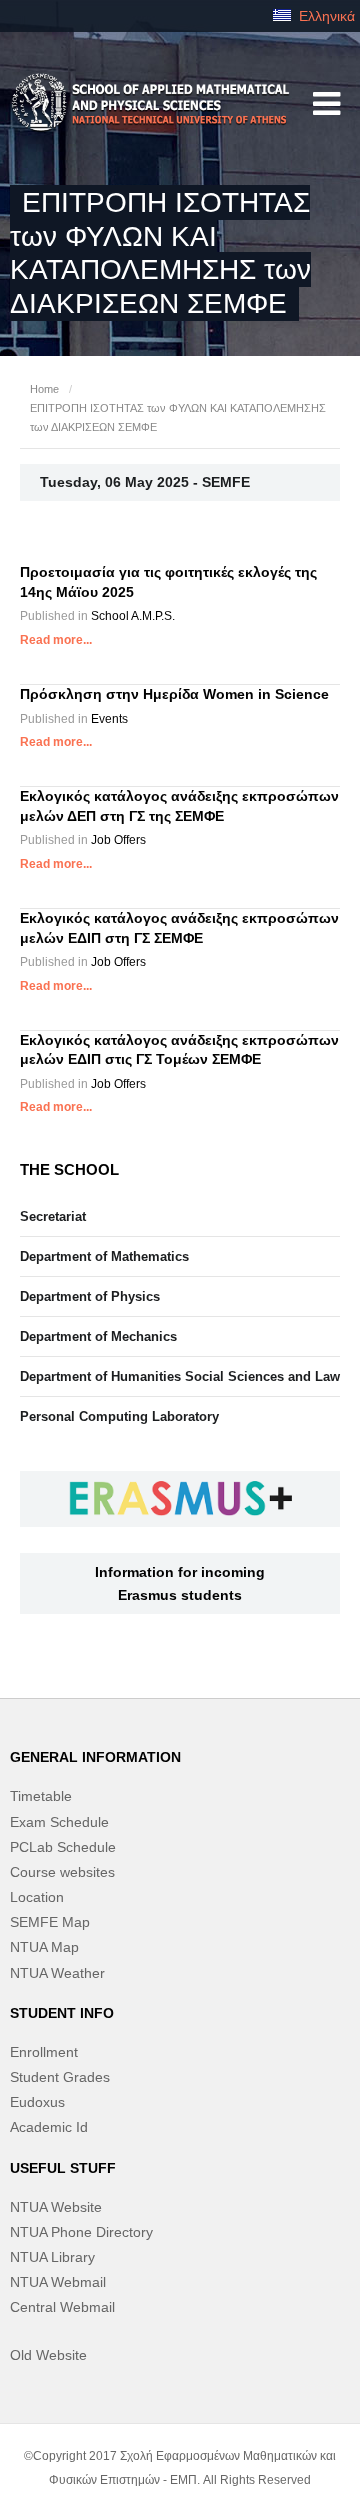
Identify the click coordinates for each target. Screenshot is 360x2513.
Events (109, 719)
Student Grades (60, 2077)
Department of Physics (90, 1296)
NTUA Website (56, 2207)
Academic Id (49, 2127)
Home (44, 389)
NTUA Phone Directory (81, 2232)
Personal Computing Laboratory (119, 1416)
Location (37, 1897)
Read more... (56, 640)
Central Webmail (62, 2307)
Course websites (62, 1872)
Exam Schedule (59, 1822)
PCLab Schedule (63, 1847)
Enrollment (44, 2052)
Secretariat (53, 1216)
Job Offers (118, 840)
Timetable (41, 1796)
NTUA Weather (57, 1973)
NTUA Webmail (58, 2282)
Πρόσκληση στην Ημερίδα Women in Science (174, 694)
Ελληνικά (325, 16)
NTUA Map (44, 1947)
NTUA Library (52, 2257)
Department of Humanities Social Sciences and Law (180, 1376)
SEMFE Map (50, 1922)
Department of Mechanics (98, 1336)
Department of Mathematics (104, 1256)
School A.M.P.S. (133, 616)
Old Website (48, 2355)
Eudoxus (37, 2102)
